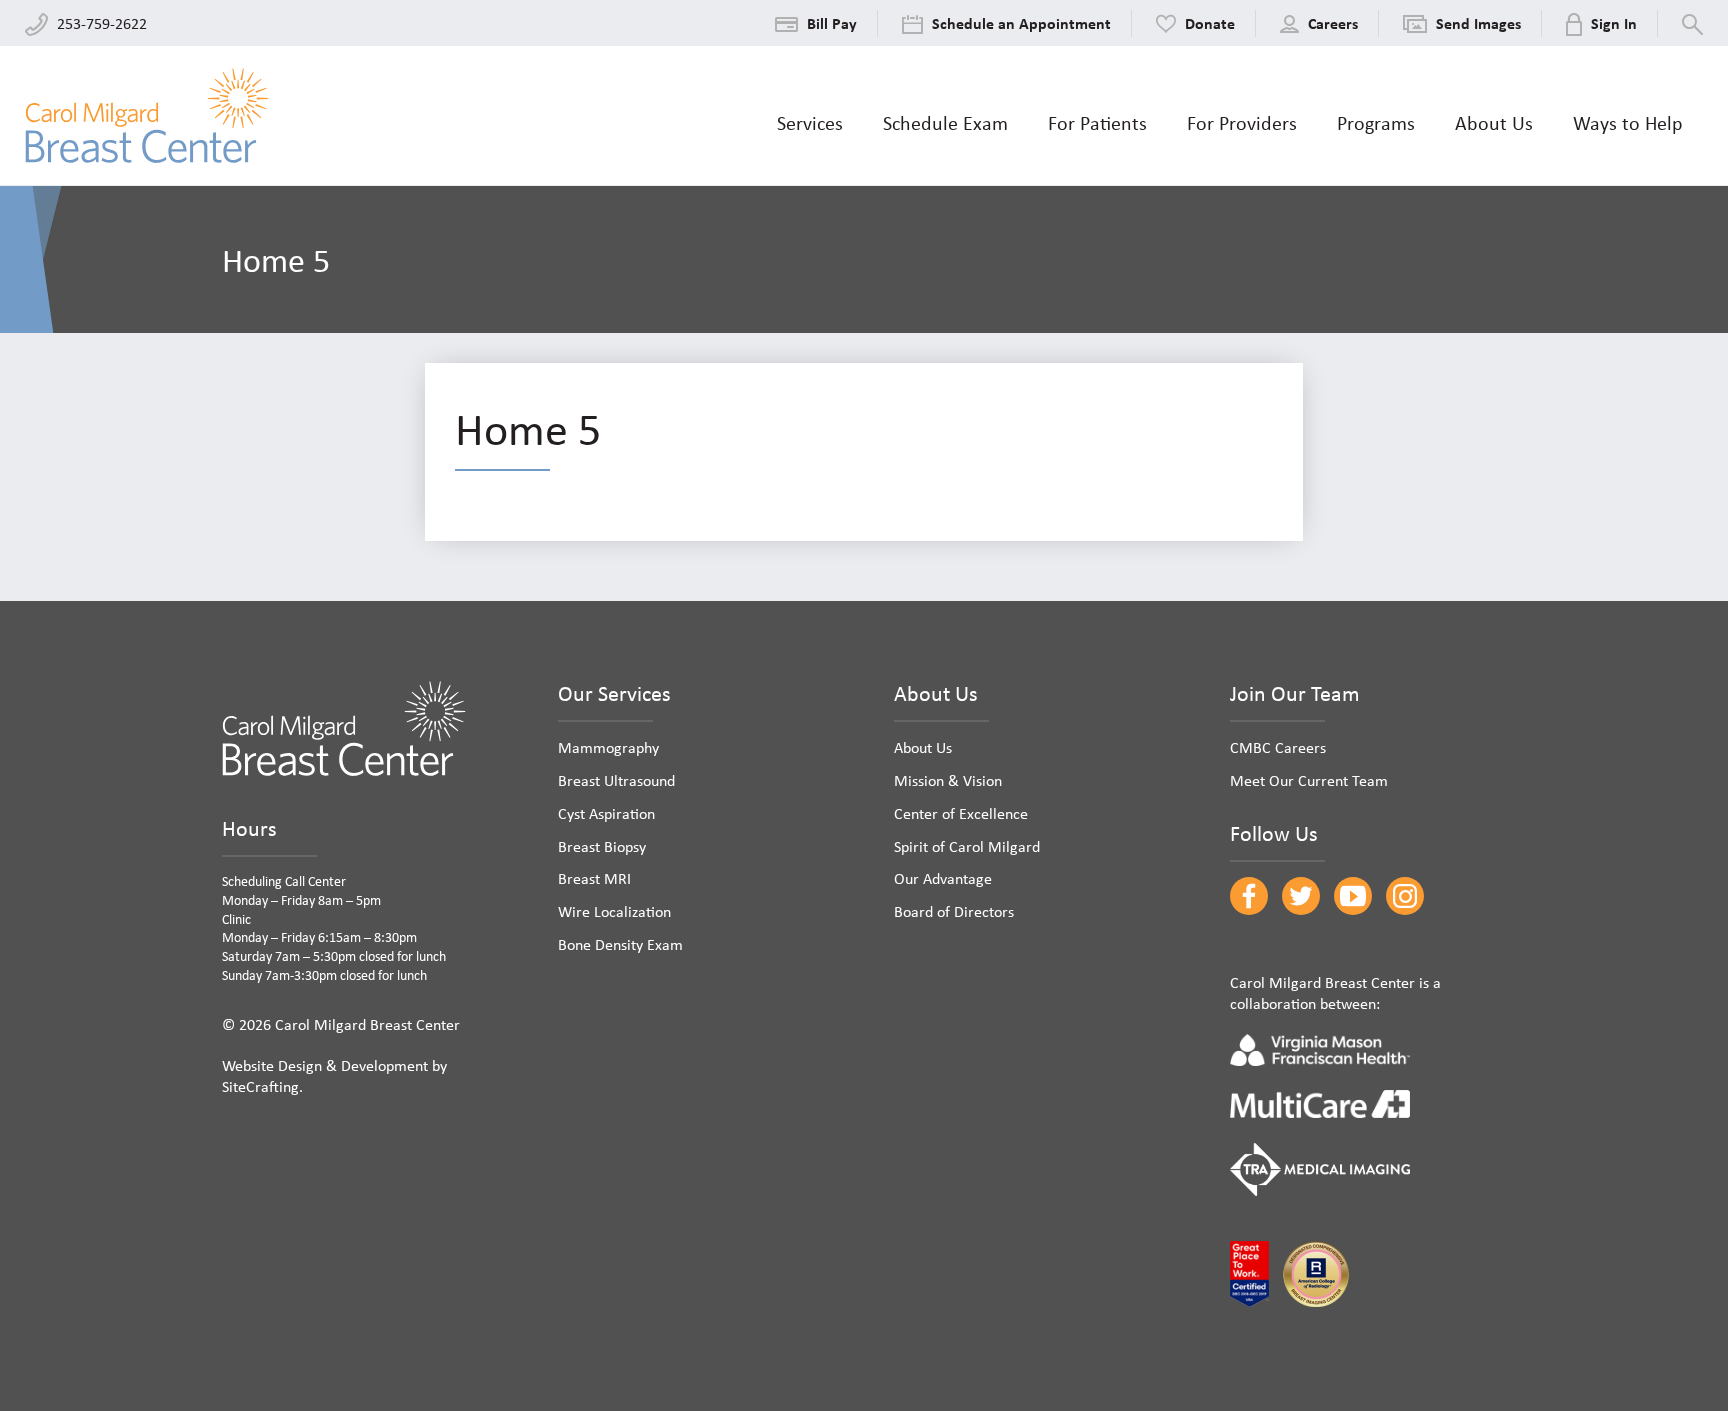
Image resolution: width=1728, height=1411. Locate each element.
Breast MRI (594, 878)
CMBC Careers (1278, 747)
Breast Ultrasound (616, 780)
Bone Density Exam (620, 944)
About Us (923, 747)
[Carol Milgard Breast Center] (147, 115)
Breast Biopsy (602, 846)
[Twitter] (1301, 896)
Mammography (608, 747)
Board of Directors (954, 911)
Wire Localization (614, 911)
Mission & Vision (948, 780)
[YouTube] (1353, 896)
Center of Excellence (961, 813)
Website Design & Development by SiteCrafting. (334, 1075)
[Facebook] (1249, 896)
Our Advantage (943, 878)
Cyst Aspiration (606, 813)
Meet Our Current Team (1309, 780)
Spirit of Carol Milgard (967, 846)
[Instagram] (1405, 896)
